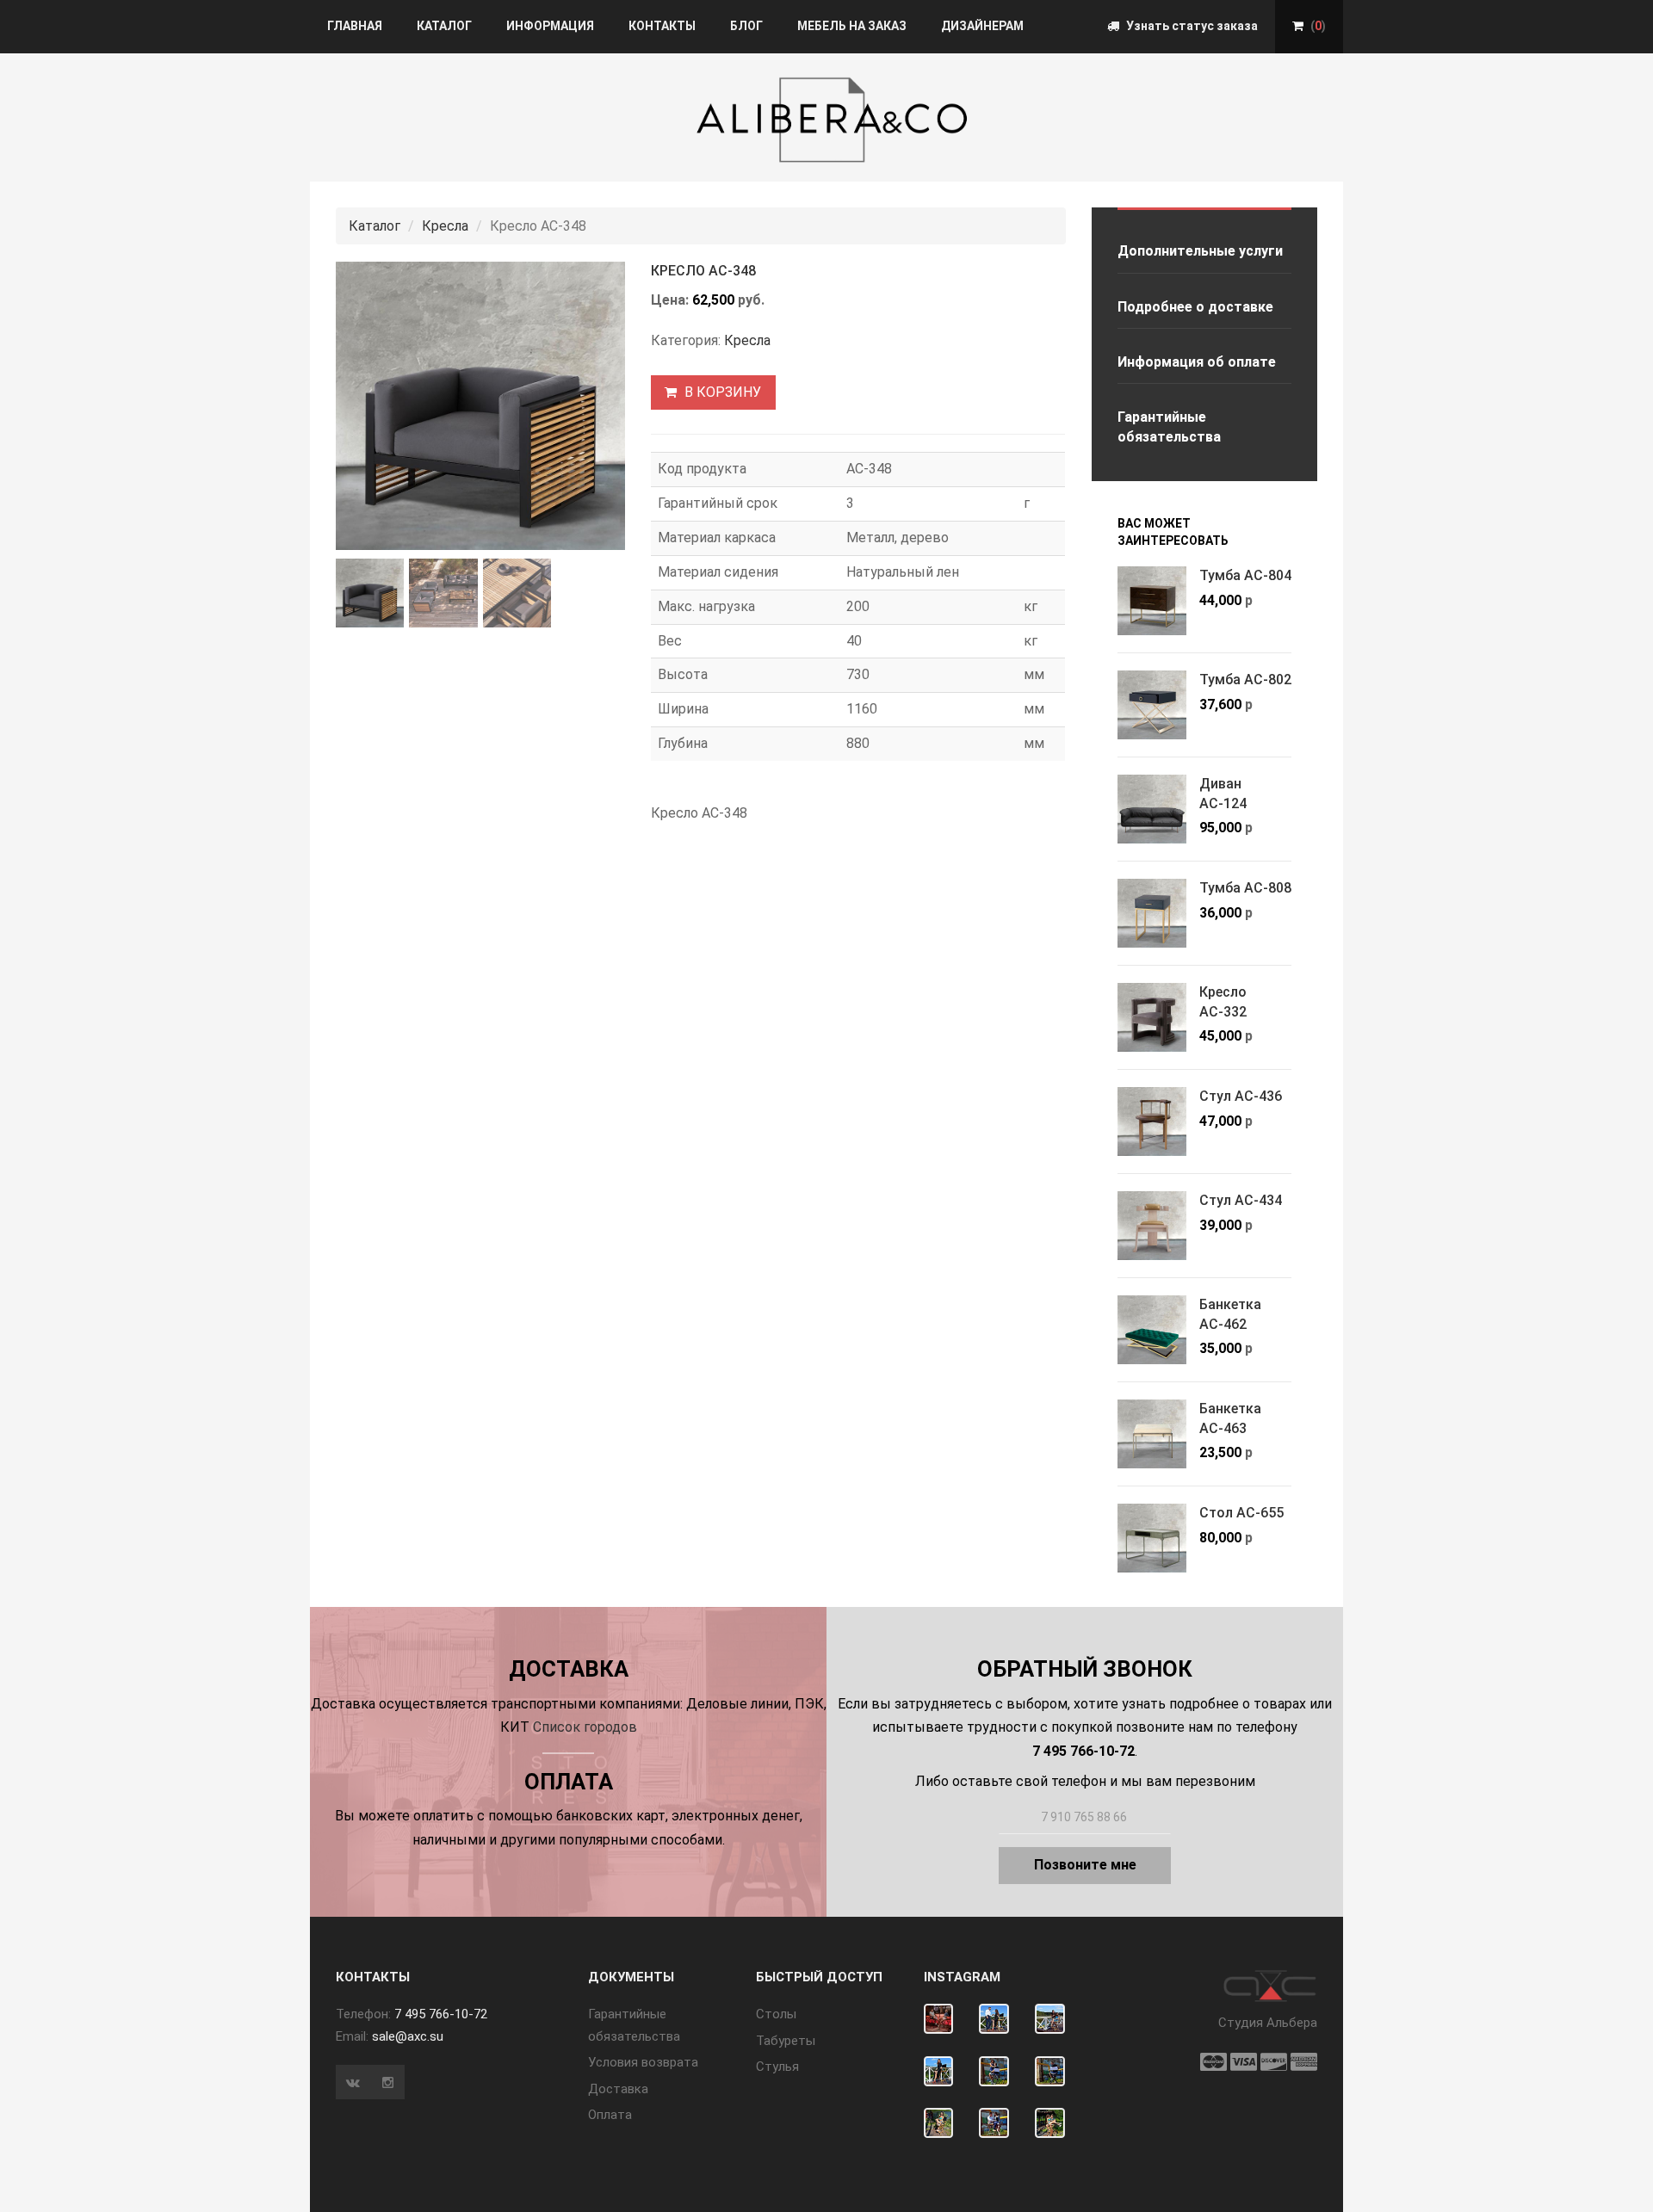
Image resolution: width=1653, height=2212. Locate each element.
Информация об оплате (1197, 362)
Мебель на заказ (852, 26)
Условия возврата (643, 2062)
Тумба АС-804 (1245, 575)
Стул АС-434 (1241, 1200)
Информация (550, 26)
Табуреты (786, 2041)
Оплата (610, 2115)
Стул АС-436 (1241, 1096)
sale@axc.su (408, 2036)
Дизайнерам (982, 26)
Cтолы (776, 2014)
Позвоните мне (1085, 1865)
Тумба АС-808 (1245, 888)
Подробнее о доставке (1195, 307)
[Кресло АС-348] (480, 406)
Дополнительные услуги (1200, 251)
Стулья (777, 2067)
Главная (355, 26)
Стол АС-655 (1241, 1513)
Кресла (445, 226)
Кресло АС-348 (703, 271)
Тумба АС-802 (1245, 680)
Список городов (585, 1727)
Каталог (444, 26)
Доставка (618, 2089)
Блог (746, 26)
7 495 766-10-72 (441, 2014)
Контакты (662, 26)
